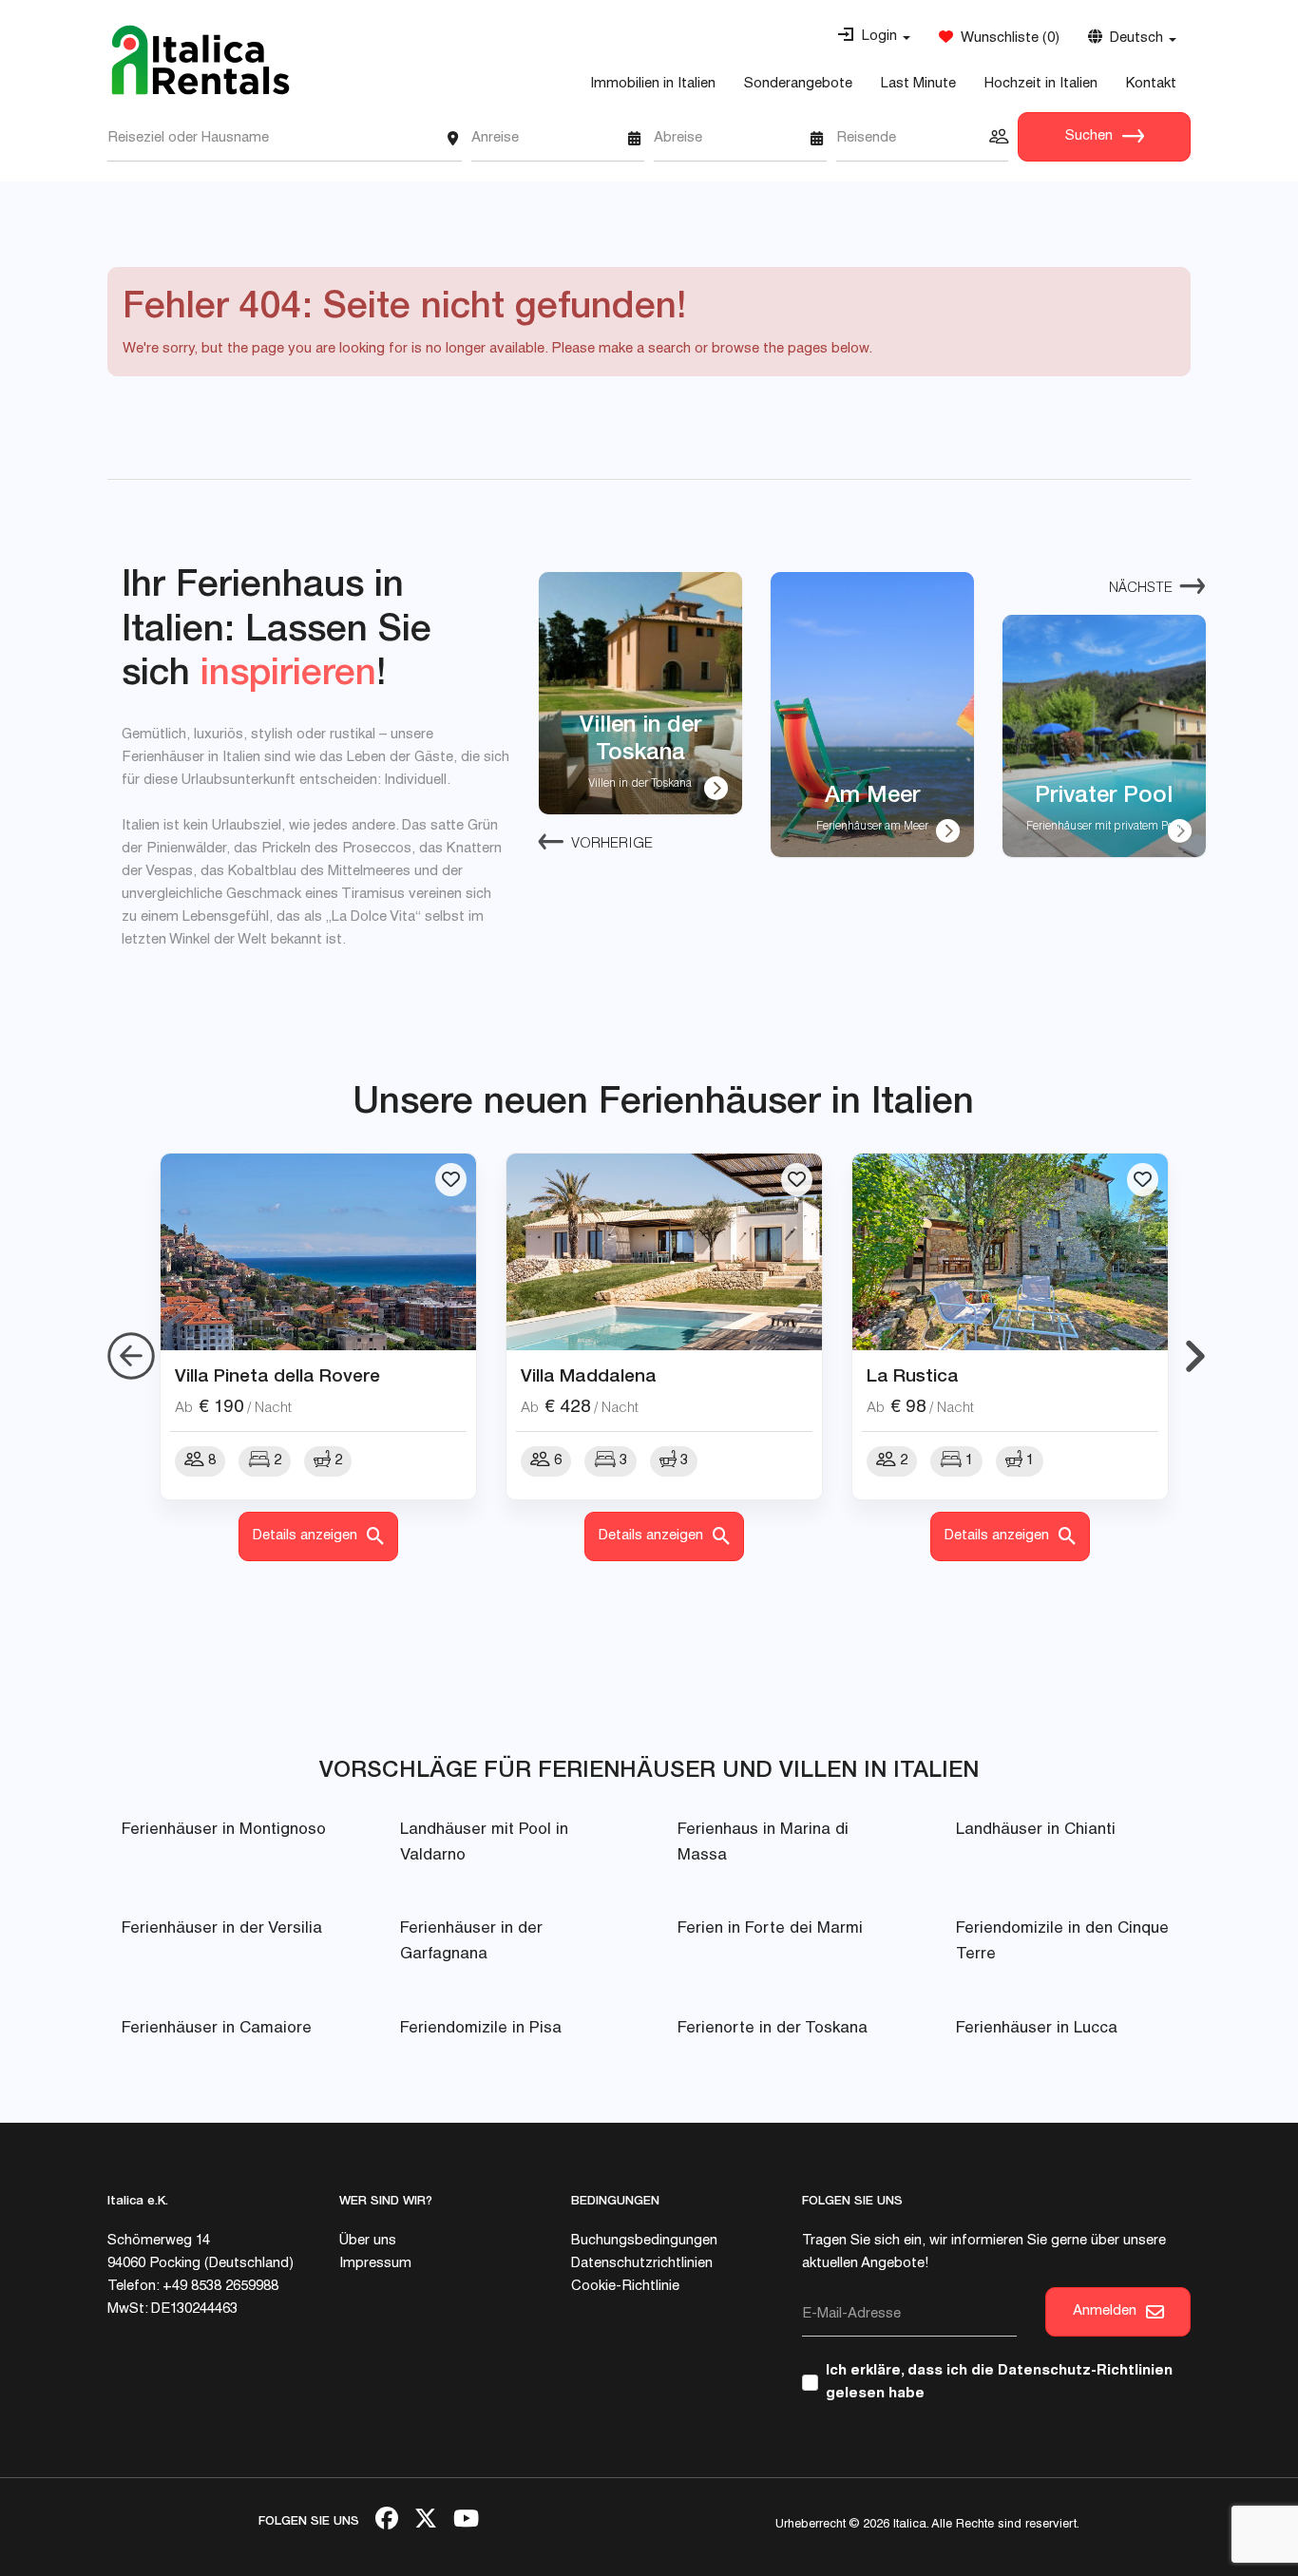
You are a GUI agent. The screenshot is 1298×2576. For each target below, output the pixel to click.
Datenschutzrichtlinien (642, 2264)
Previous (131, 1357)
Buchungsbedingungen (644, 2241)
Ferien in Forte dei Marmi (770, 1929)
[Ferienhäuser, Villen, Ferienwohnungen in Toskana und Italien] (200, 60)
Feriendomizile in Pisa (481, 2029)
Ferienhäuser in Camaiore (217, 2029)
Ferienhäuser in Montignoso (224, 1831)
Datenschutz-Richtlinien (1085, 2371)
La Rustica (913, 1375)
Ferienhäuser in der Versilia (222, 1929)
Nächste (1141, 589)
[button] (874, 37)
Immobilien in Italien (653, 84)
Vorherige (612, 844)
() (1006, 38)
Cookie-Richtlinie (625, 2287)
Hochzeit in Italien (1041, 84)
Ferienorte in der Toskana (773, 2029)
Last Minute (918, 84)
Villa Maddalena (589, 1375)
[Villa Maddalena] (664, 1252)
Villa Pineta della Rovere (277, 1375)
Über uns (368, 2241)
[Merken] (451, 1180)
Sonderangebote (798, 84)
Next (1195, 1357)
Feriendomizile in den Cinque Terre (1062, 1942)
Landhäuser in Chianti (1036, 1831)
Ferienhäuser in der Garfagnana (471, 1942)
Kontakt (1151, 84)
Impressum (375, 2264)
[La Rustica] (1010, 1252)
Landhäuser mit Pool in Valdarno (484, 1843)
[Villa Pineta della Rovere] (318, 1252)
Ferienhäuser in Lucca (1037, 2029)
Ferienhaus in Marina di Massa (763, 1843)
